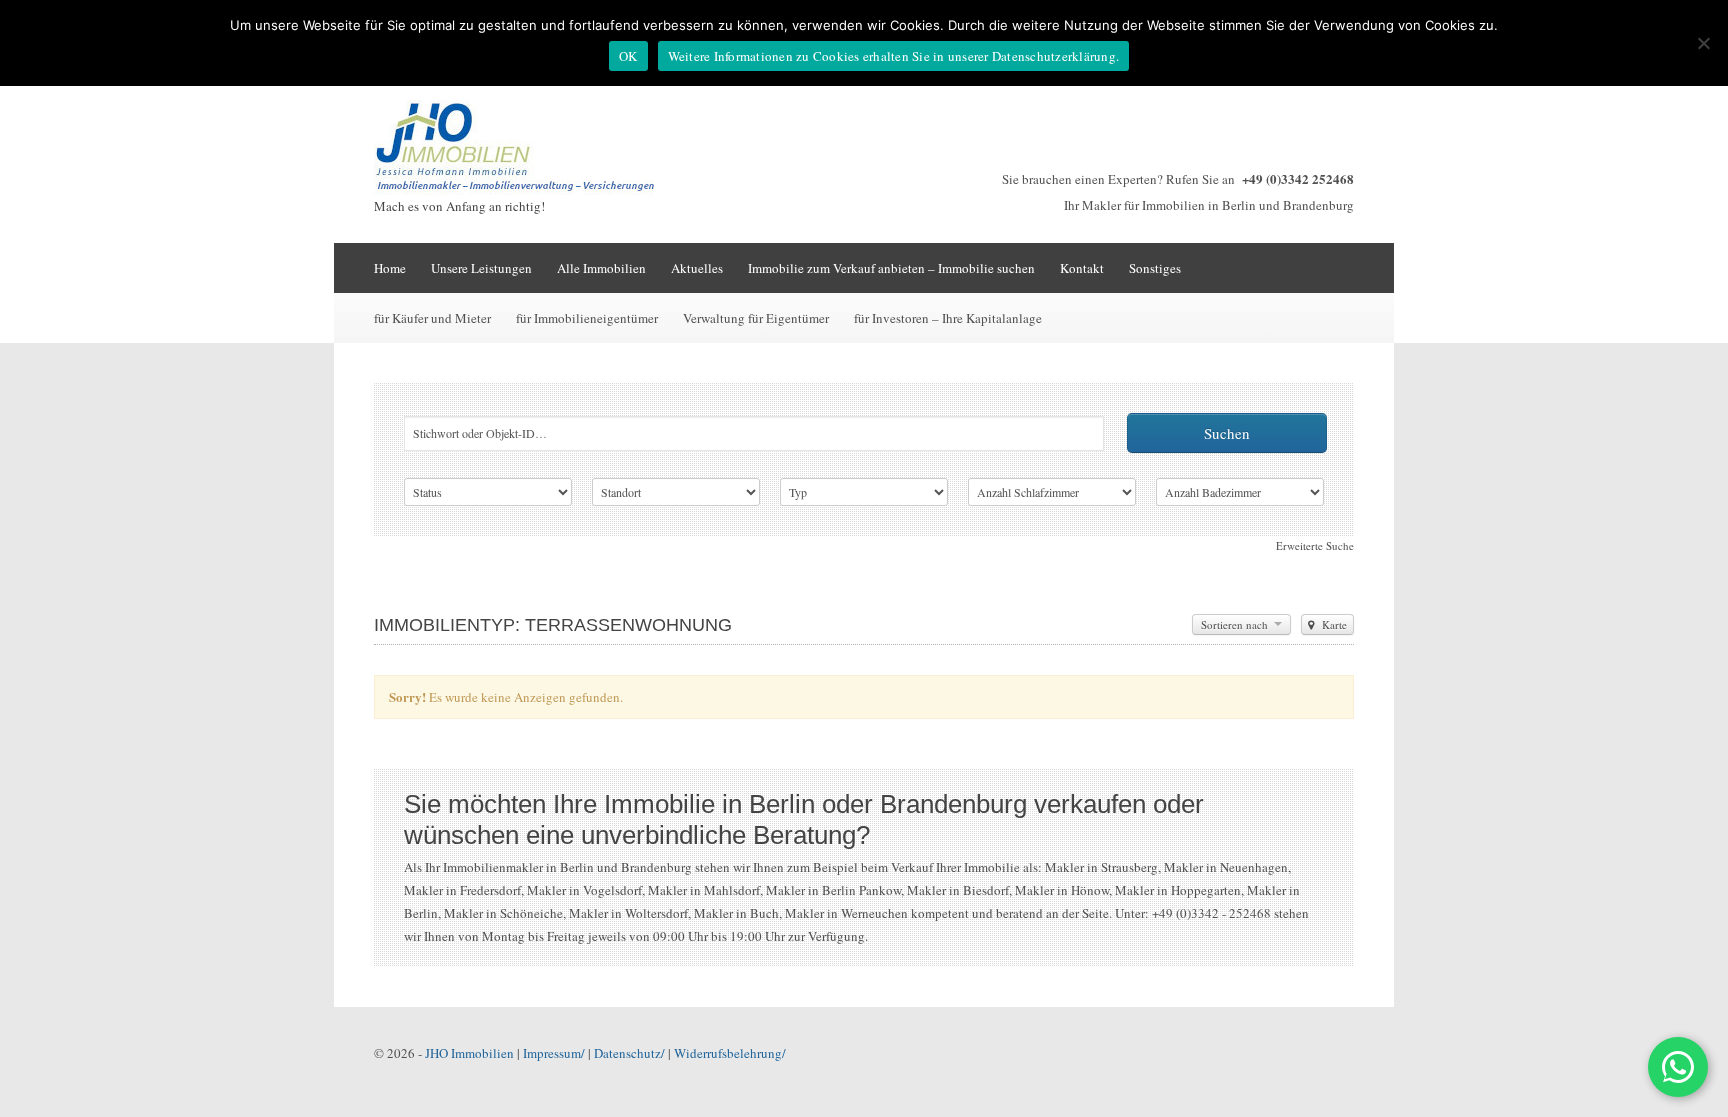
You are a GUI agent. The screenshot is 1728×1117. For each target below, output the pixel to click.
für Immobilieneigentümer (587, 318)
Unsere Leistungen (481, 268)
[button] (1678, 1067)
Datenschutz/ (629, 1053)
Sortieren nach (1236, 624)
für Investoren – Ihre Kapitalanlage (948, 318)
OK (628, 56)
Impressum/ (554, 1053)
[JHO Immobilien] (524, 190)
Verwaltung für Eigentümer (756, 318)
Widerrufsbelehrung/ (730, 1053)
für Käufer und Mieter (432, 318)
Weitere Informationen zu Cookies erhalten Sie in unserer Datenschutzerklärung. (894, 56)
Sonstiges (1155, 268)
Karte (1333, 624)
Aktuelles (697, 268)
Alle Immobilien (601, 268)
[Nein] (1703, 43)
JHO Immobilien (469, 1053)
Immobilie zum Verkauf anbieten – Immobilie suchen (891, 268)
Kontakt (1082, 268)
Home (390, 268)
